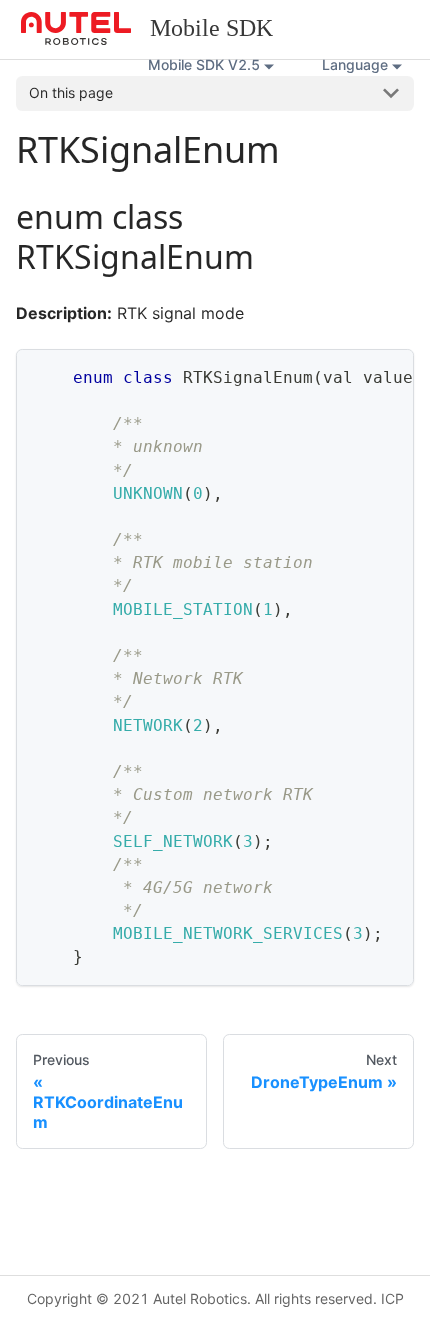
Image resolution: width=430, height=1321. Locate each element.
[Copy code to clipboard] (389, 374)
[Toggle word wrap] (353, 374)
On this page (71, 92)
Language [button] (355, 64)
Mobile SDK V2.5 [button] (204, 64)
